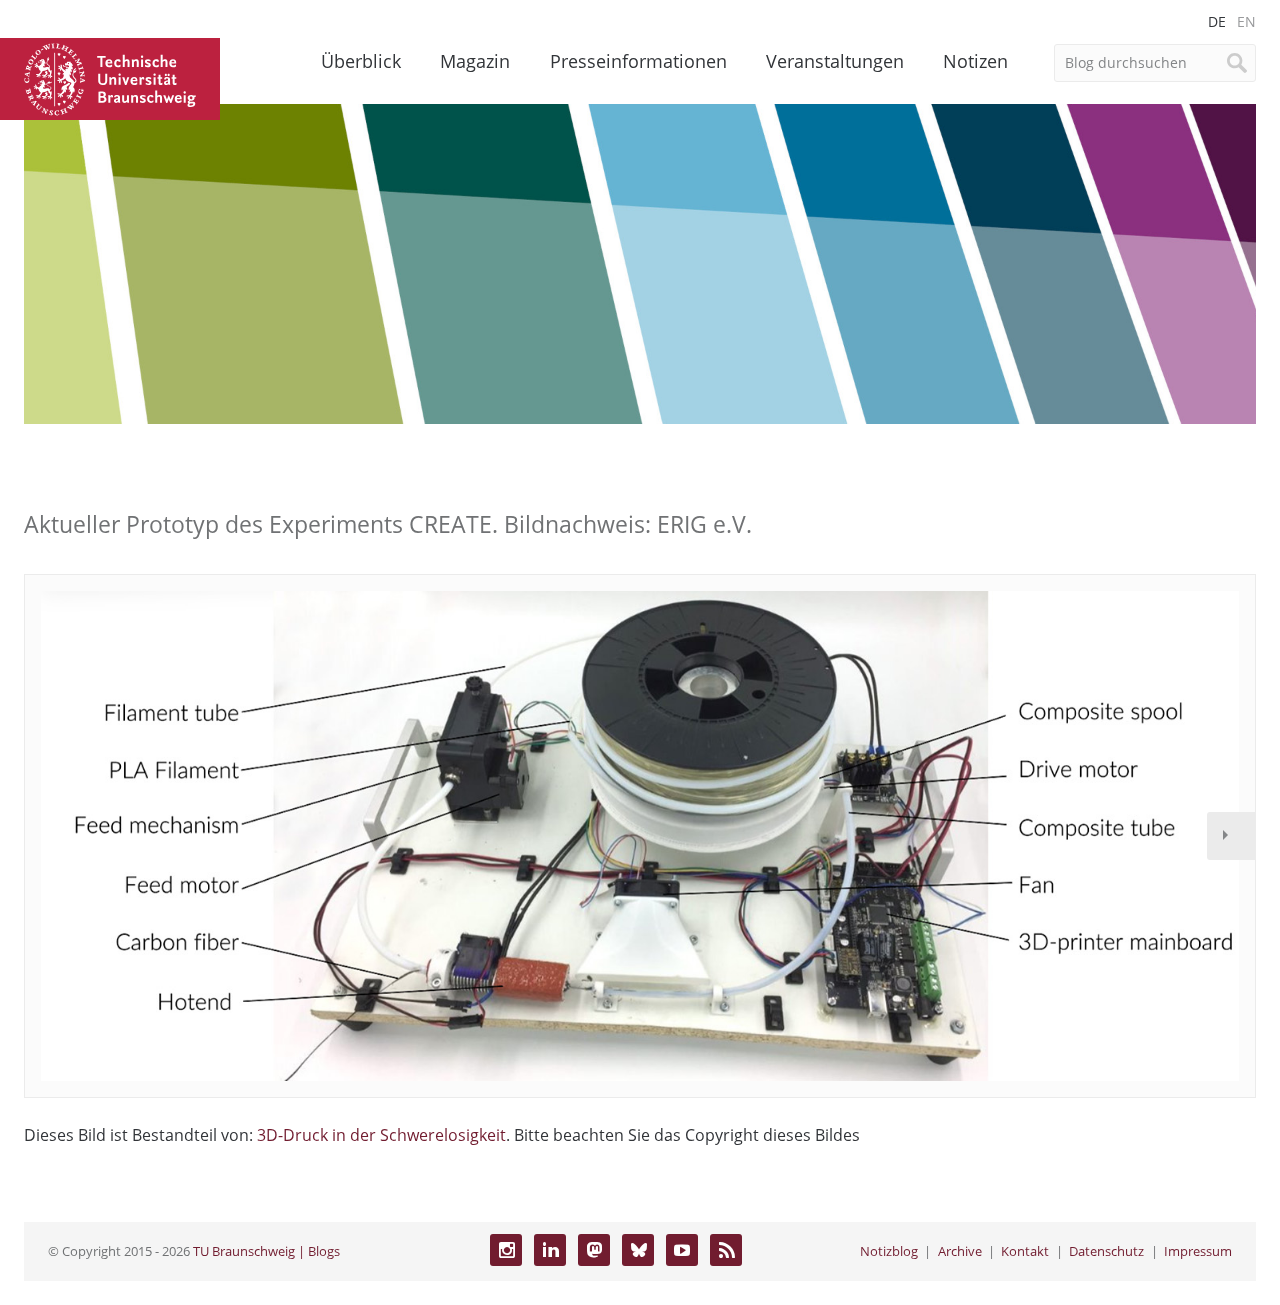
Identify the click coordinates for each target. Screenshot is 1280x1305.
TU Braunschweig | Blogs (266, 1251)
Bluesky (638, 1250)
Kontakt (1025, 1251)
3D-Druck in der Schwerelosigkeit (381, 1135)
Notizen (975, 61)
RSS (726, 1250)
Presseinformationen (638, 61)
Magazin (475, 61)
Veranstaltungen (835, 61)
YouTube (682, 1250)
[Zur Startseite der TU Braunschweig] (110, 77)
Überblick (361, 61)
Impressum (1198, 1251)
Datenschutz (1106, 1251)
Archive (960, 1251)
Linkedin (550, 1250)
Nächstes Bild (1231, 836)
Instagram (506, 1250)
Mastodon (594, 1250)
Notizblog (889, 1251)
